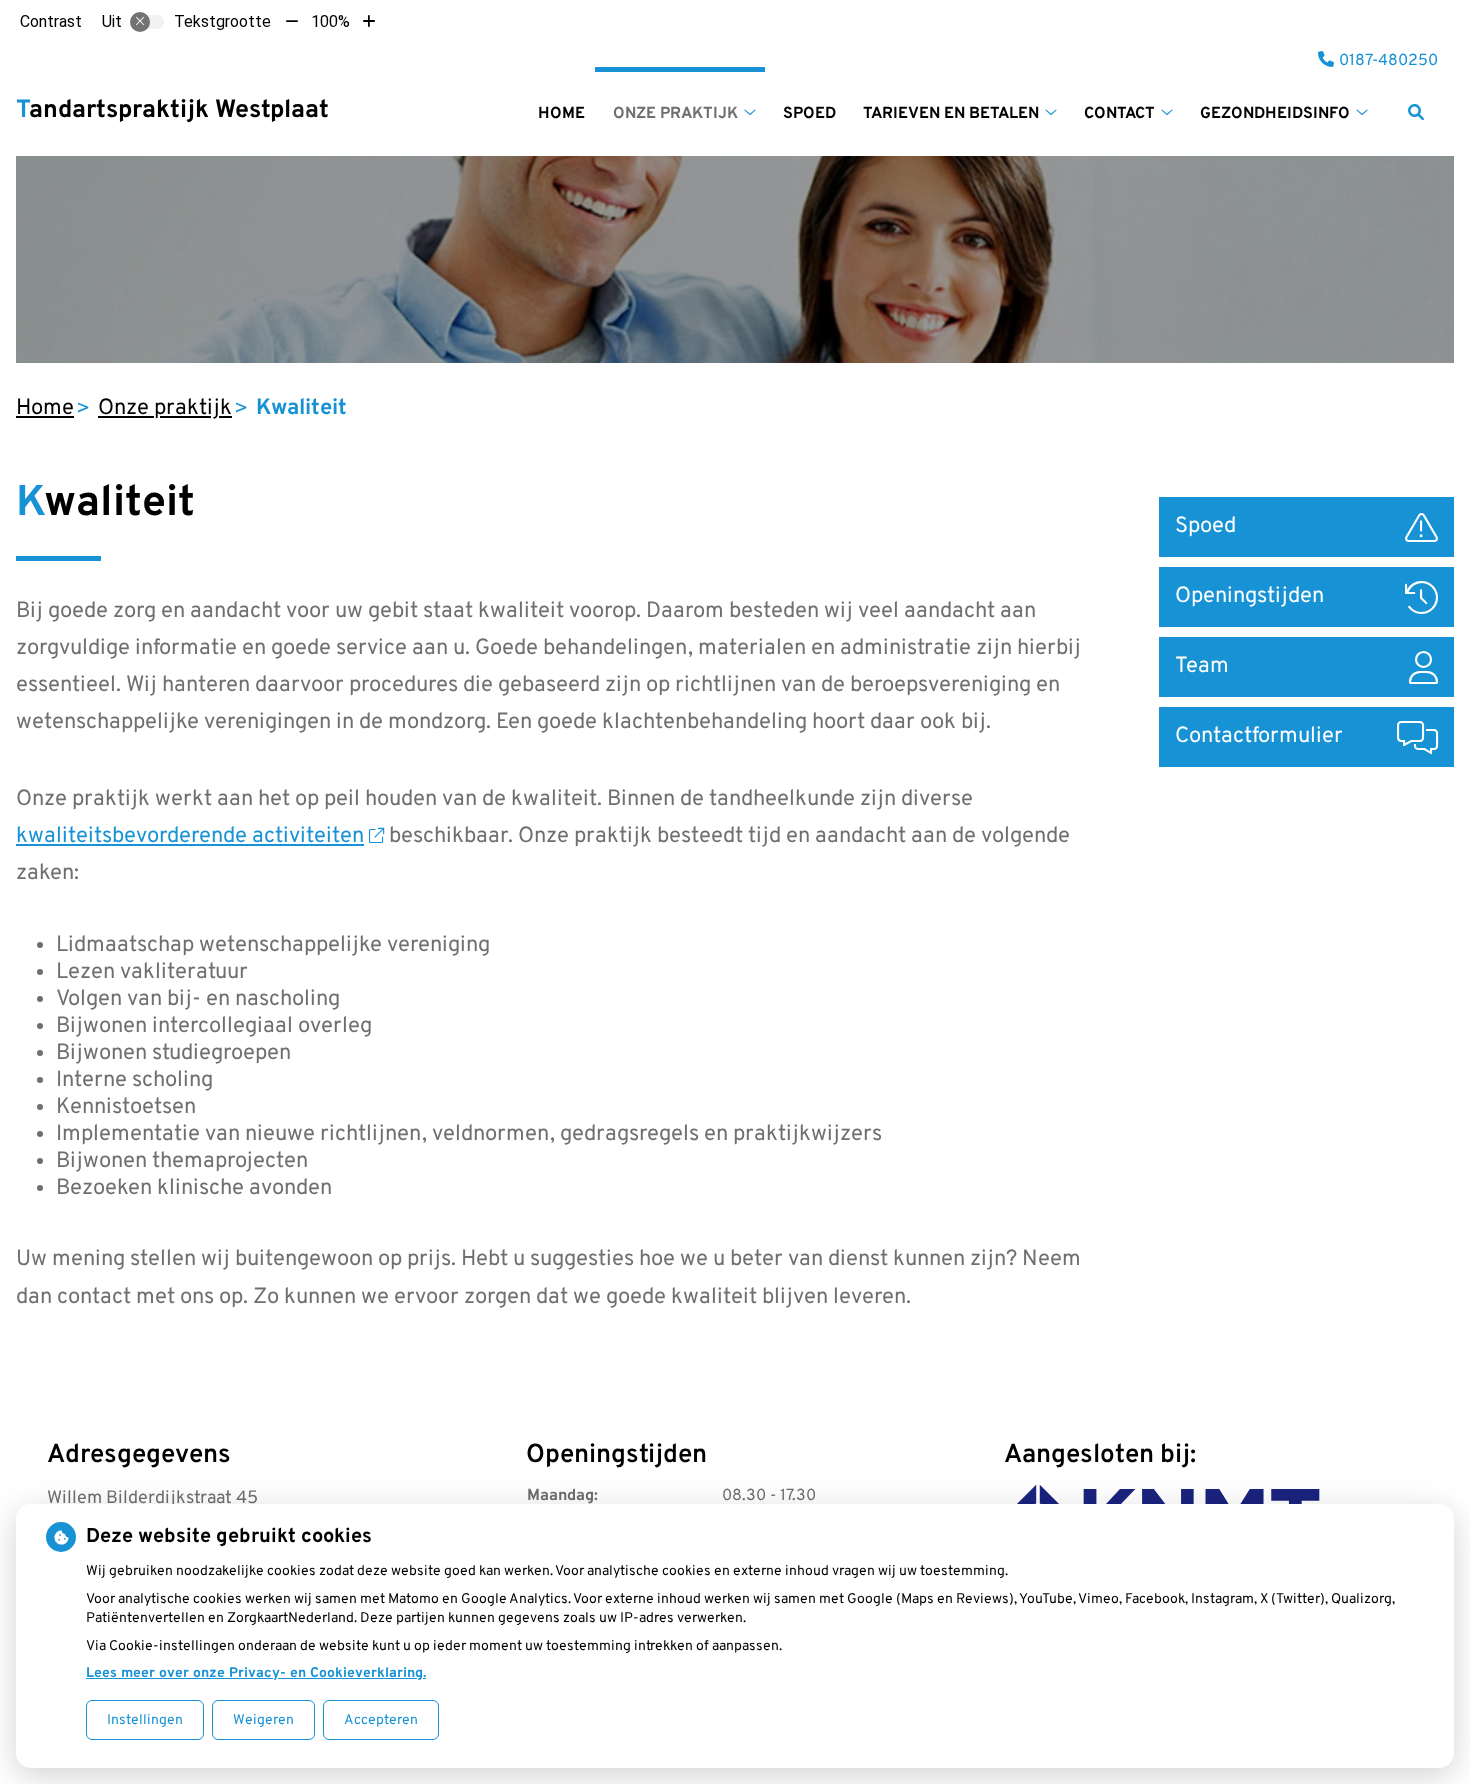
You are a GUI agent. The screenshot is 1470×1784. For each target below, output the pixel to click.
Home (561, 114)
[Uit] (147, 22)
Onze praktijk (675, 114)
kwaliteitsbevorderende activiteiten (190, 836)
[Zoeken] (1416, 112)
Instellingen (145, 1720)
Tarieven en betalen (951, 114)
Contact (1119, 114)
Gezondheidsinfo (1275, 114)
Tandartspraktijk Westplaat (172, 111)
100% (330, 21)
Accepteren (381, 1720)
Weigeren (263, 1720)
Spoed (809, 114)
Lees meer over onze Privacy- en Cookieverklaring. (256, 1673)
